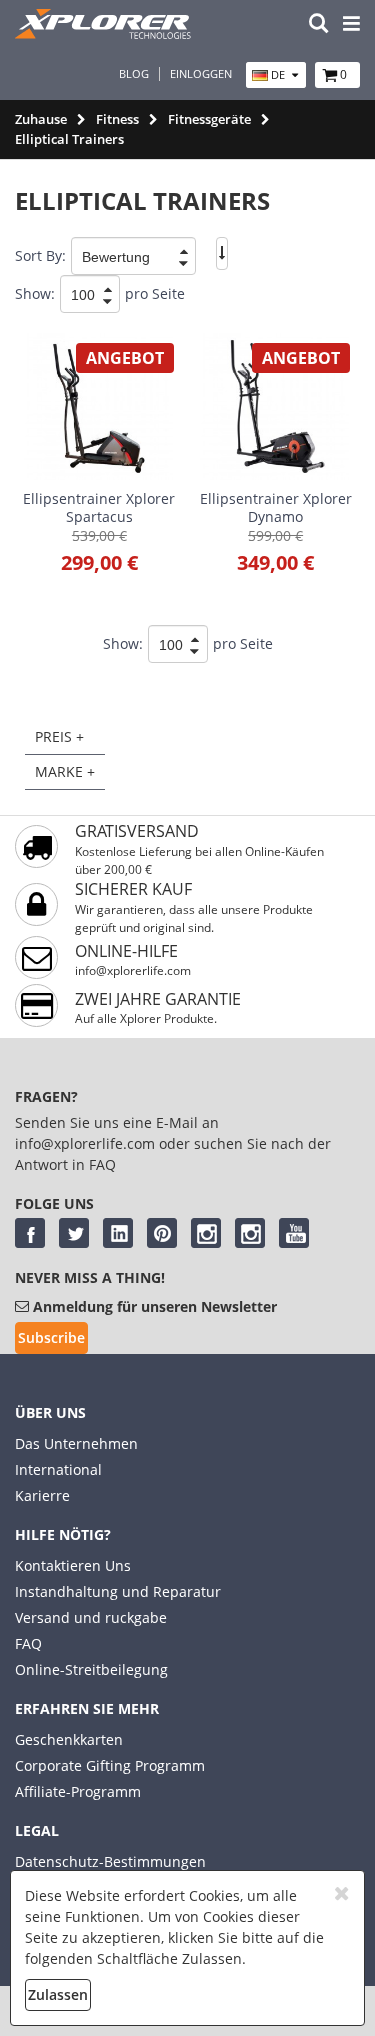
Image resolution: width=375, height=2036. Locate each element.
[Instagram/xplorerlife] (206, 1233)
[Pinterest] (162, 1233)
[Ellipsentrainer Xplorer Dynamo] (275, 406)
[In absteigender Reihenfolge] (222, 253)
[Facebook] (30, 1233)
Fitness (117, 119)
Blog (134, 74)
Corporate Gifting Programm (110, 1765)
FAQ (28, 1643)
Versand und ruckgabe (91, 1617)
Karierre (42, 1495)
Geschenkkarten (69, 1739)
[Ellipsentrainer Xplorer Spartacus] (99, 406)
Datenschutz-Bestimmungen (110, 1861)
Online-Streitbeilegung (91, 1669)
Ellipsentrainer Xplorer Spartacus (99, 507)
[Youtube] (294, 1233)
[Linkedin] (118, 1233)
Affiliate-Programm (78, 1791)
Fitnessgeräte (209, 119)
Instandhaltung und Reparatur (118, 1591)
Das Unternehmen (76, 1443)
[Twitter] (74, 1233)
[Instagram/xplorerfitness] (250, 1233)
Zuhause (41, 119)
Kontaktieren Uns (73, 1565)
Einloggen (201, 74)
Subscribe (51, 1337)
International (58, 1469)
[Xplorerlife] (105, 33)
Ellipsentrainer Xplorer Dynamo (276, 507)
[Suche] (319, 24)
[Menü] (351, 24)
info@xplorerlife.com (133, 970)
